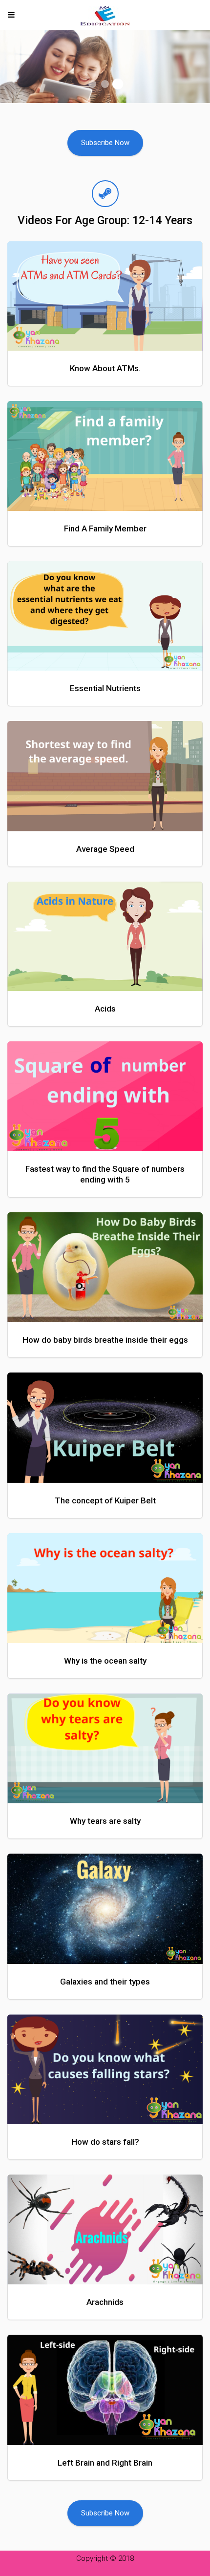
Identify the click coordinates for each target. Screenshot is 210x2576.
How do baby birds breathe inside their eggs (105, 1340)
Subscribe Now (105, 143)
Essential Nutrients (105, 688)
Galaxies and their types (105, 1982)
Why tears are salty (105, 1821)
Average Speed (105, 849)
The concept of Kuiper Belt (105, 1500)
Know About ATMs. (105, 368)
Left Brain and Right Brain (105, 2463)
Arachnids (105, 2302)
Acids (105, 1009)
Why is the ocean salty (105, 1661)
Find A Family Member (105, 528)
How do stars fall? (105, 2142)
